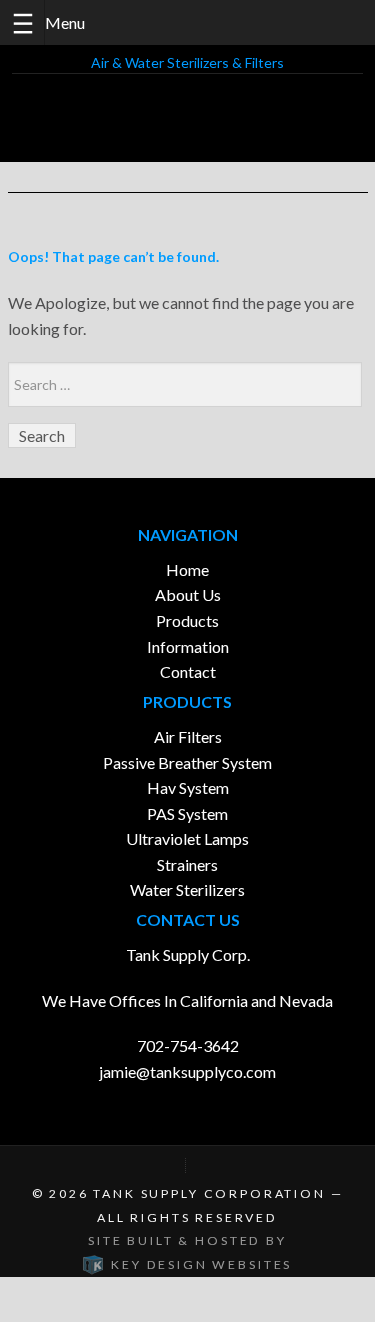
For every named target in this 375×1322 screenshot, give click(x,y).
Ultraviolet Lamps (187, 838)
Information (188, 646)
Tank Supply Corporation (209, 1193)
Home (187, 569)
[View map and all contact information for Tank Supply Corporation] (188, 1165)
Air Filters (188, 736)
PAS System (187, 813)
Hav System (188, 787)
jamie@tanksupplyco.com (187, 1071)
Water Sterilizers (187, 889)
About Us (188, 594)
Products (187, 620)
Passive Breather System (187, 762)
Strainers (187, 864)
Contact (188, 671)
